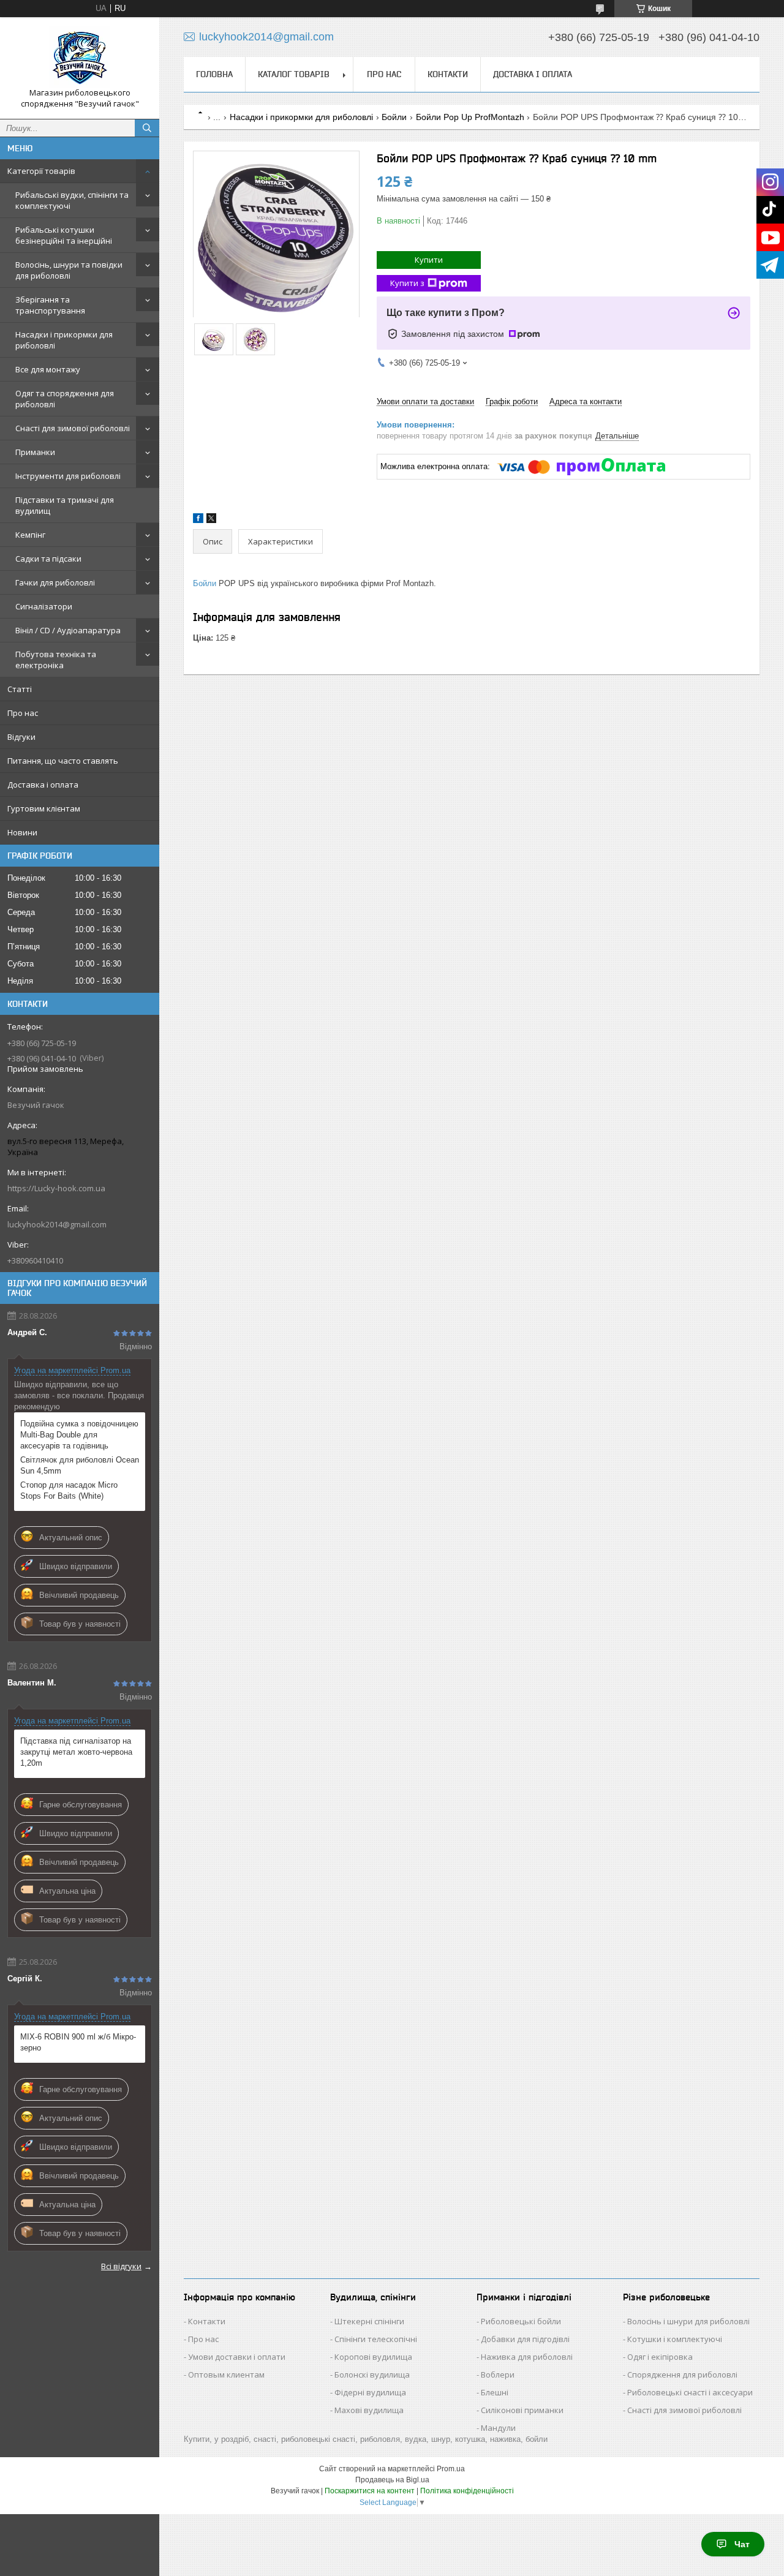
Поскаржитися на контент (370, 2491)
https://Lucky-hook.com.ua (56, 1188)
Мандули (498, 2428)
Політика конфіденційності (467, 2491)
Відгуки (21, 737)
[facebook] (198, 520)
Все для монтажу (48, 369)
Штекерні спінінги (369, 2321)
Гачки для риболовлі (55, 582)
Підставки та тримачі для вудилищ (65, 505)
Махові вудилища (369, 2410)
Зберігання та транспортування (50, 305)
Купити (429, 260)
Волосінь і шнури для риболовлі (688, 2321)
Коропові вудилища (373, 2357)
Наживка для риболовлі (527, 2357)
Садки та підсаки (48, 559)
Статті (20, 689)
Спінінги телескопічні (376, 2339)
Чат (742, 2544)
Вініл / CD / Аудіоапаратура (68, 630)
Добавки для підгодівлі (525, 2339)
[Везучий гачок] (80, 57)
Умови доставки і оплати (237, 2357)
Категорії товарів (41, 171)
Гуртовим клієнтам (44, 808)
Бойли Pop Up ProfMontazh (470, 117)
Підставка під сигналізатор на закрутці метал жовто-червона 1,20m (76, 1752)
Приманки (35, 452)
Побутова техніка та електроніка (56, 660)
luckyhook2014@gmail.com (57, 1224)
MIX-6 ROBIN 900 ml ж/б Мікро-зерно (78, 2042)
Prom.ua (451, 2469)
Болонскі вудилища (372, 2375)
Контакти (448, 74)
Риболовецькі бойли (521, 2321)
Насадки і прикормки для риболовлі (64, 340)
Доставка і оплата (43, 785)
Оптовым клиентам (226, 2375)
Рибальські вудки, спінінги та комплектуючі (72, 200)
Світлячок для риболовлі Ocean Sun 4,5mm (80, 1465)
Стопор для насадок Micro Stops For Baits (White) (69, 1490)
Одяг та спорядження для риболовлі (65, 399)
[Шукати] (147, 128)
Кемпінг (30, 535)
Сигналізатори (44, 606)
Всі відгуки (121, 2266)
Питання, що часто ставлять (63, 761)
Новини (22, 832)
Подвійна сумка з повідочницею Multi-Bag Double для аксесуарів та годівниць (79, 1435)
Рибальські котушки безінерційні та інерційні (64, 235)
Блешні (495, 2392)
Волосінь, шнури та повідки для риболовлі (69, 270)
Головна (214, 74)
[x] (211, 520)
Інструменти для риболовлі (68, 476)
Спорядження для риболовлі (682, 2375)
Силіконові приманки (522, 2410)
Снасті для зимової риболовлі (73, 428)
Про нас (23, 713)
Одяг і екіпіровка (660, 2357)
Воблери (498, 2375)
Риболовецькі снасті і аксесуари (690, 2392)
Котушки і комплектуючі (675, 2339)
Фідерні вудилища (370, 2392)
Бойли (394, 117)
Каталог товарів (294, 74)
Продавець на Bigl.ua (392, 2480)
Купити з (407, 283)
